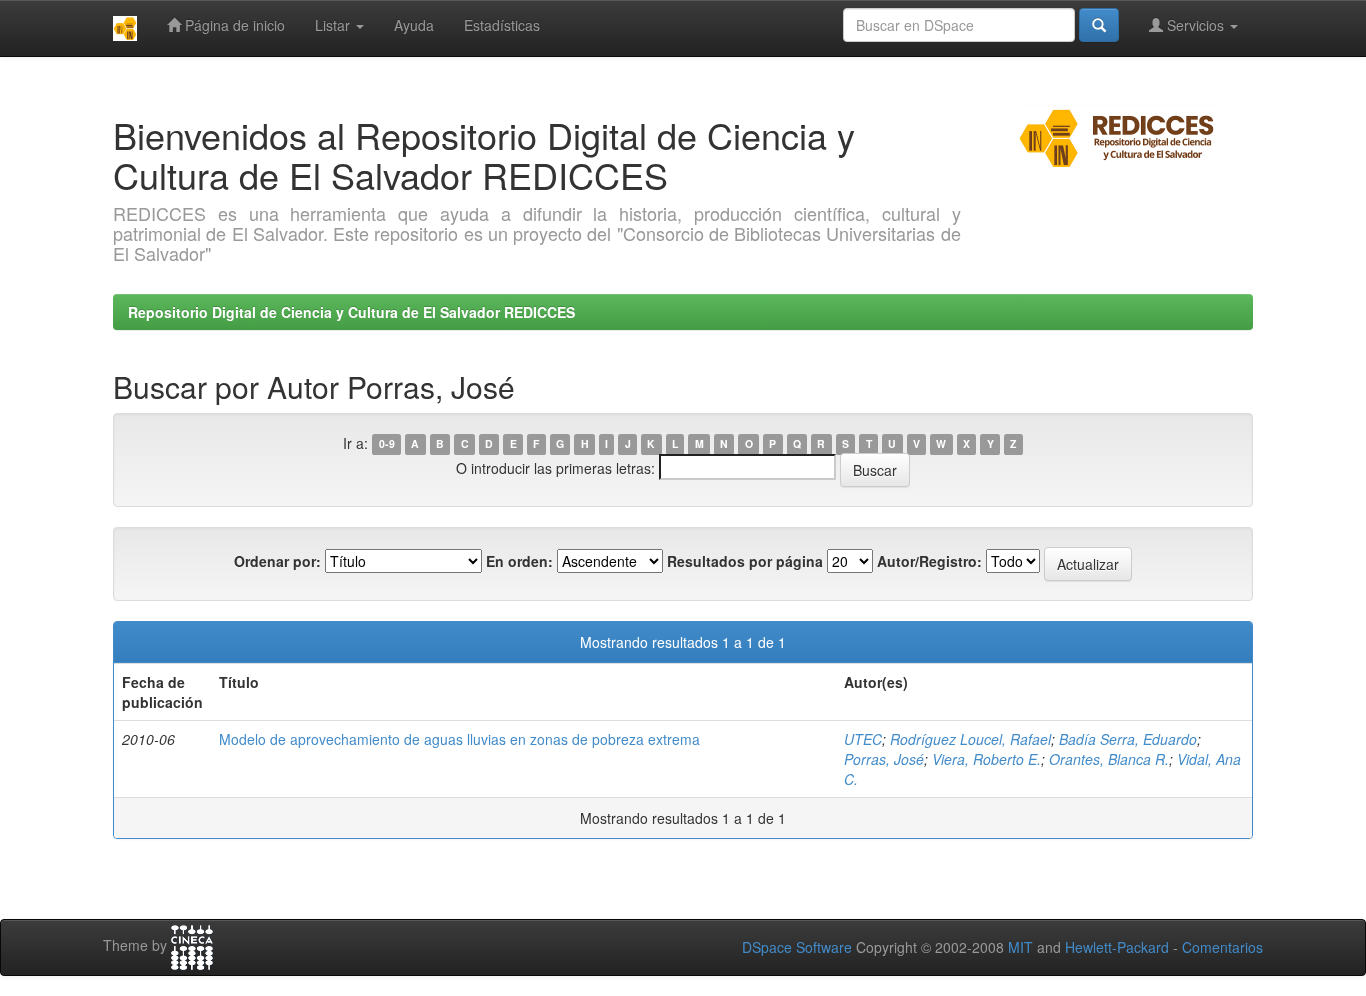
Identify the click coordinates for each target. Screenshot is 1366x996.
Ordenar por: (277, 561)
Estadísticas (502, 25)
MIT (1020, 947)
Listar (334, 25)
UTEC (863, 739)
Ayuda (414, 25)
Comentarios (1222, 947)
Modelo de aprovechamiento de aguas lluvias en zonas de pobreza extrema (459, 739)
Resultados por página (745, 561)
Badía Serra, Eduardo (1128, 739)
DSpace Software (797, 947)
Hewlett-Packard (1117, 947)
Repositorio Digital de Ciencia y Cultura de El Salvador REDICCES (351, 312)
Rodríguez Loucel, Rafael (970, 739)
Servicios (1195, 25)
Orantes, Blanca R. (1109, 759)
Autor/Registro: (929, 561)
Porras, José (884, 759)
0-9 (387, 444)
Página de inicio (233, 25)
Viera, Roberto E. (986, 759)
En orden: (519, 561)
